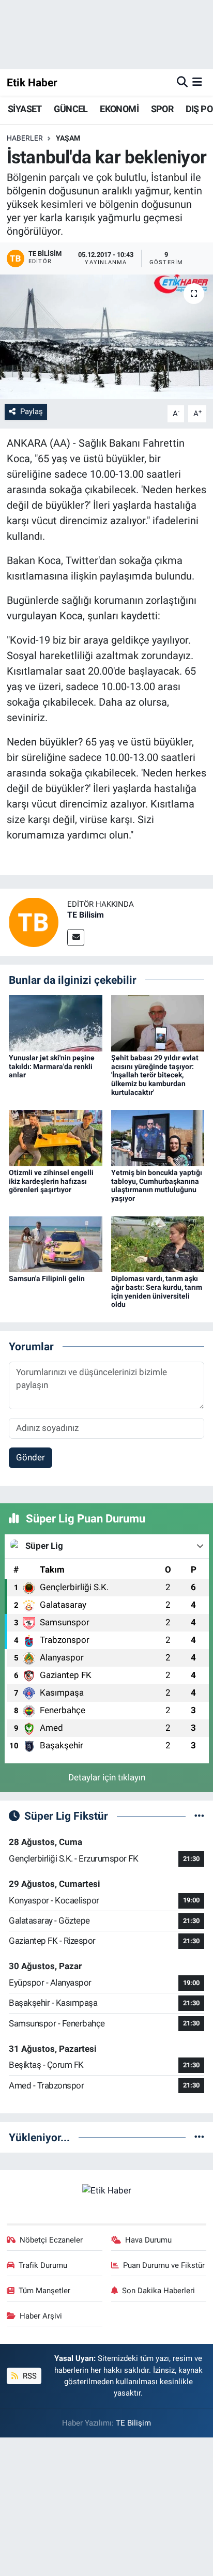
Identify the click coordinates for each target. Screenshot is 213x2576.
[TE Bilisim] (34, 921)
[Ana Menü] (197, 82)
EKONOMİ (119, 109)
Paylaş (32, 411)
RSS (29, 2376)
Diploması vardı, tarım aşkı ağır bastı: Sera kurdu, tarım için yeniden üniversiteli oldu (157, 1291)
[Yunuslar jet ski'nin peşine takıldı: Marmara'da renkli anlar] (56, 1023)
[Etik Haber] (107, 2190)
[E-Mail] (76, 938)
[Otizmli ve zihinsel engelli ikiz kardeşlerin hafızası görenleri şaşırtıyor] (56, 1137)
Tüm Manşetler (44, 2291)
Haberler (25, 138)
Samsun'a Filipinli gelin (47, 1278)
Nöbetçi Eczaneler (51, 2240)
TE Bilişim (133, 2423)
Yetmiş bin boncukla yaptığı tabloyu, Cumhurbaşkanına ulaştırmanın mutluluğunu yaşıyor (157, 1185)
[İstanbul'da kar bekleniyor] (106, 337)
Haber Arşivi (41, 2316)
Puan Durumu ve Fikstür (164, 2265)
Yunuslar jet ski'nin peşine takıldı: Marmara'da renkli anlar (52, 1066)
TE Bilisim (86, 915)
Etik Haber (32, 82)
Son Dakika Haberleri (158, 2291)
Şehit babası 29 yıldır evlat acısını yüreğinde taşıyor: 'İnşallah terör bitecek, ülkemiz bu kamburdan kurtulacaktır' (155, 1075)
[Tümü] (199, 2137)
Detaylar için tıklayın (107, 1777)
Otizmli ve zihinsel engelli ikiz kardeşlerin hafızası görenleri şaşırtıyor (51, 1181)
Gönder (31, 1457)
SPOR (162, 109)
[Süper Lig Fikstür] (199, 1816)
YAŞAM (68, 138)
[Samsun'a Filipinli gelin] (56, 1243)
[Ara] (182, 82)
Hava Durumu (148, 2240)
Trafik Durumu (43, 2265)
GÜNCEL (71, 109)
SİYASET (25, 109)
